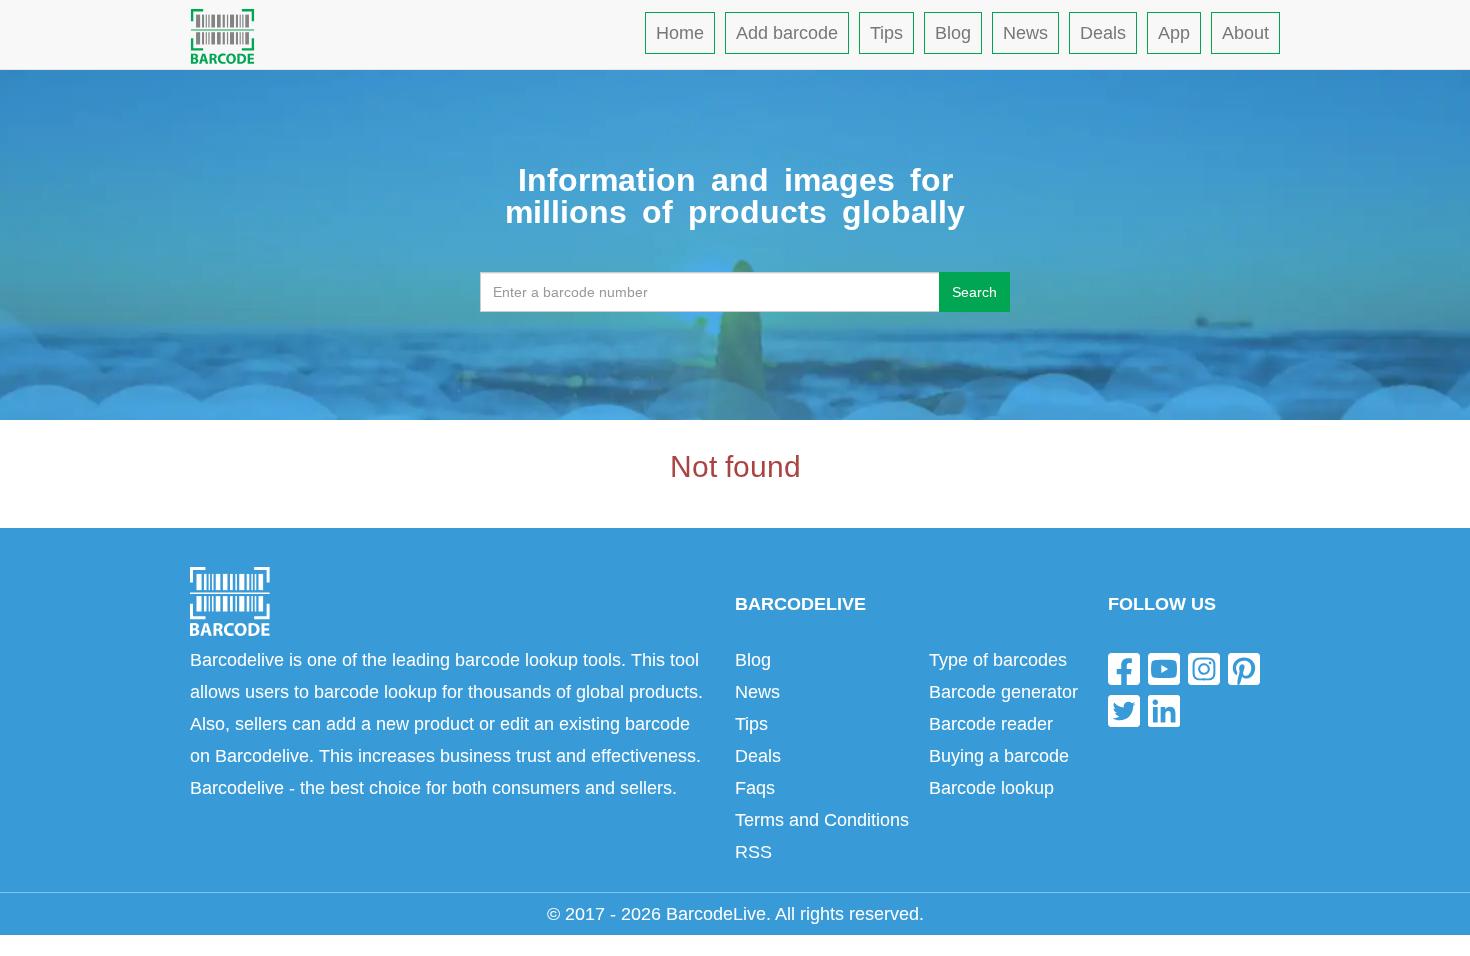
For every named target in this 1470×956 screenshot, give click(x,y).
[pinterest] (1244, 668)
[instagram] (1204, 668)
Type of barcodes (998, 660)
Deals (1103, 33)
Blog (953, 33)
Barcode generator (1003, 692)
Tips (886, 33)
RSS (753, 852)
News (1025, 33)
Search (974, 292)
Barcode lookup (991, 788)
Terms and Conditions (822, 820)
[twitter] (1124, 709)
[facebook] (1124, 668)
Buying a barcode (999, 756)
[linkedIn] (1164, 709)
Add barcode (787, 33)
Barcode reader (991, 724)
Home (680, 33)
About (1245, 33)
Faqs (755, 788)
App (1174, 33)
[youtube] (1164, 668)
